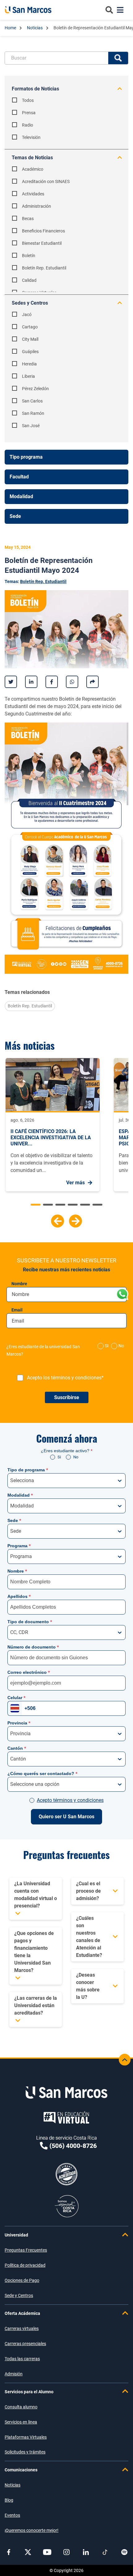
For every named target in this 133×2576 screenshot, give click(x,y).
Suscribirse (67, 1397)
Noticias (35, 28)
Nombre (19, 1284)
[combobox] (11, 1481)
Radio (28, 125)
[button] (58, 1221)
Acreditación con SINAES (46, 181)
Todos (28, 100)
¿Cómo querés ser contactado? (42, 1774)
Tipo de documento (30, 1622)
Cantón (17, 1748)
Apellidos (19, 1596)
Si (59, 1457)
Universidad (16, 2235)
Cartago (30, 327)
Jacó (27, 315)
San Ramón (33, 413)
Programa (19, 1546)
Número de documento (33, 1647)
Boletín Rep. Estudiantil (44, 268)
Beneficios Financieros (43, 231)
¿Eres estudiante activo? (67, 1451)
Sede (14, 1520)
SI (107, 1346)
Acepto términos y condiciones (70, 1800)
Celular (16, 1698)
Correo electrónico (29, 1672)
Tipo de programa (28, 1470)
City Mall (30, 339)
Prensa (29, 113)
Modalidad (20, 1495)
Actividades (33, 194)
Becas (28, 219)
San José (31, 426)
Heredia (29, 364)
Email (17, 1310)
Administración (36, 206)
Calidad (29, 280)
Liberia (28, 376)
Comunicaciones (21, 2470)
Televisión (31, 137)
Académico (33, 169)
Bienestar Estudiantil (42, 243)
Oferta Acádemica (22, 2313)
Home (11, 28)
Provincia (19, 1723)
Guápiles (30, 352)
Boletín (29, 256)
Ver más (75, 1183)
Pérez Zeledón (35, 389)
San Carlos (32, 401)
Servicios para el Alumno (29, 2392)
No (121, 1346)
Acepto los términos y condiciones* (65, 1378)
